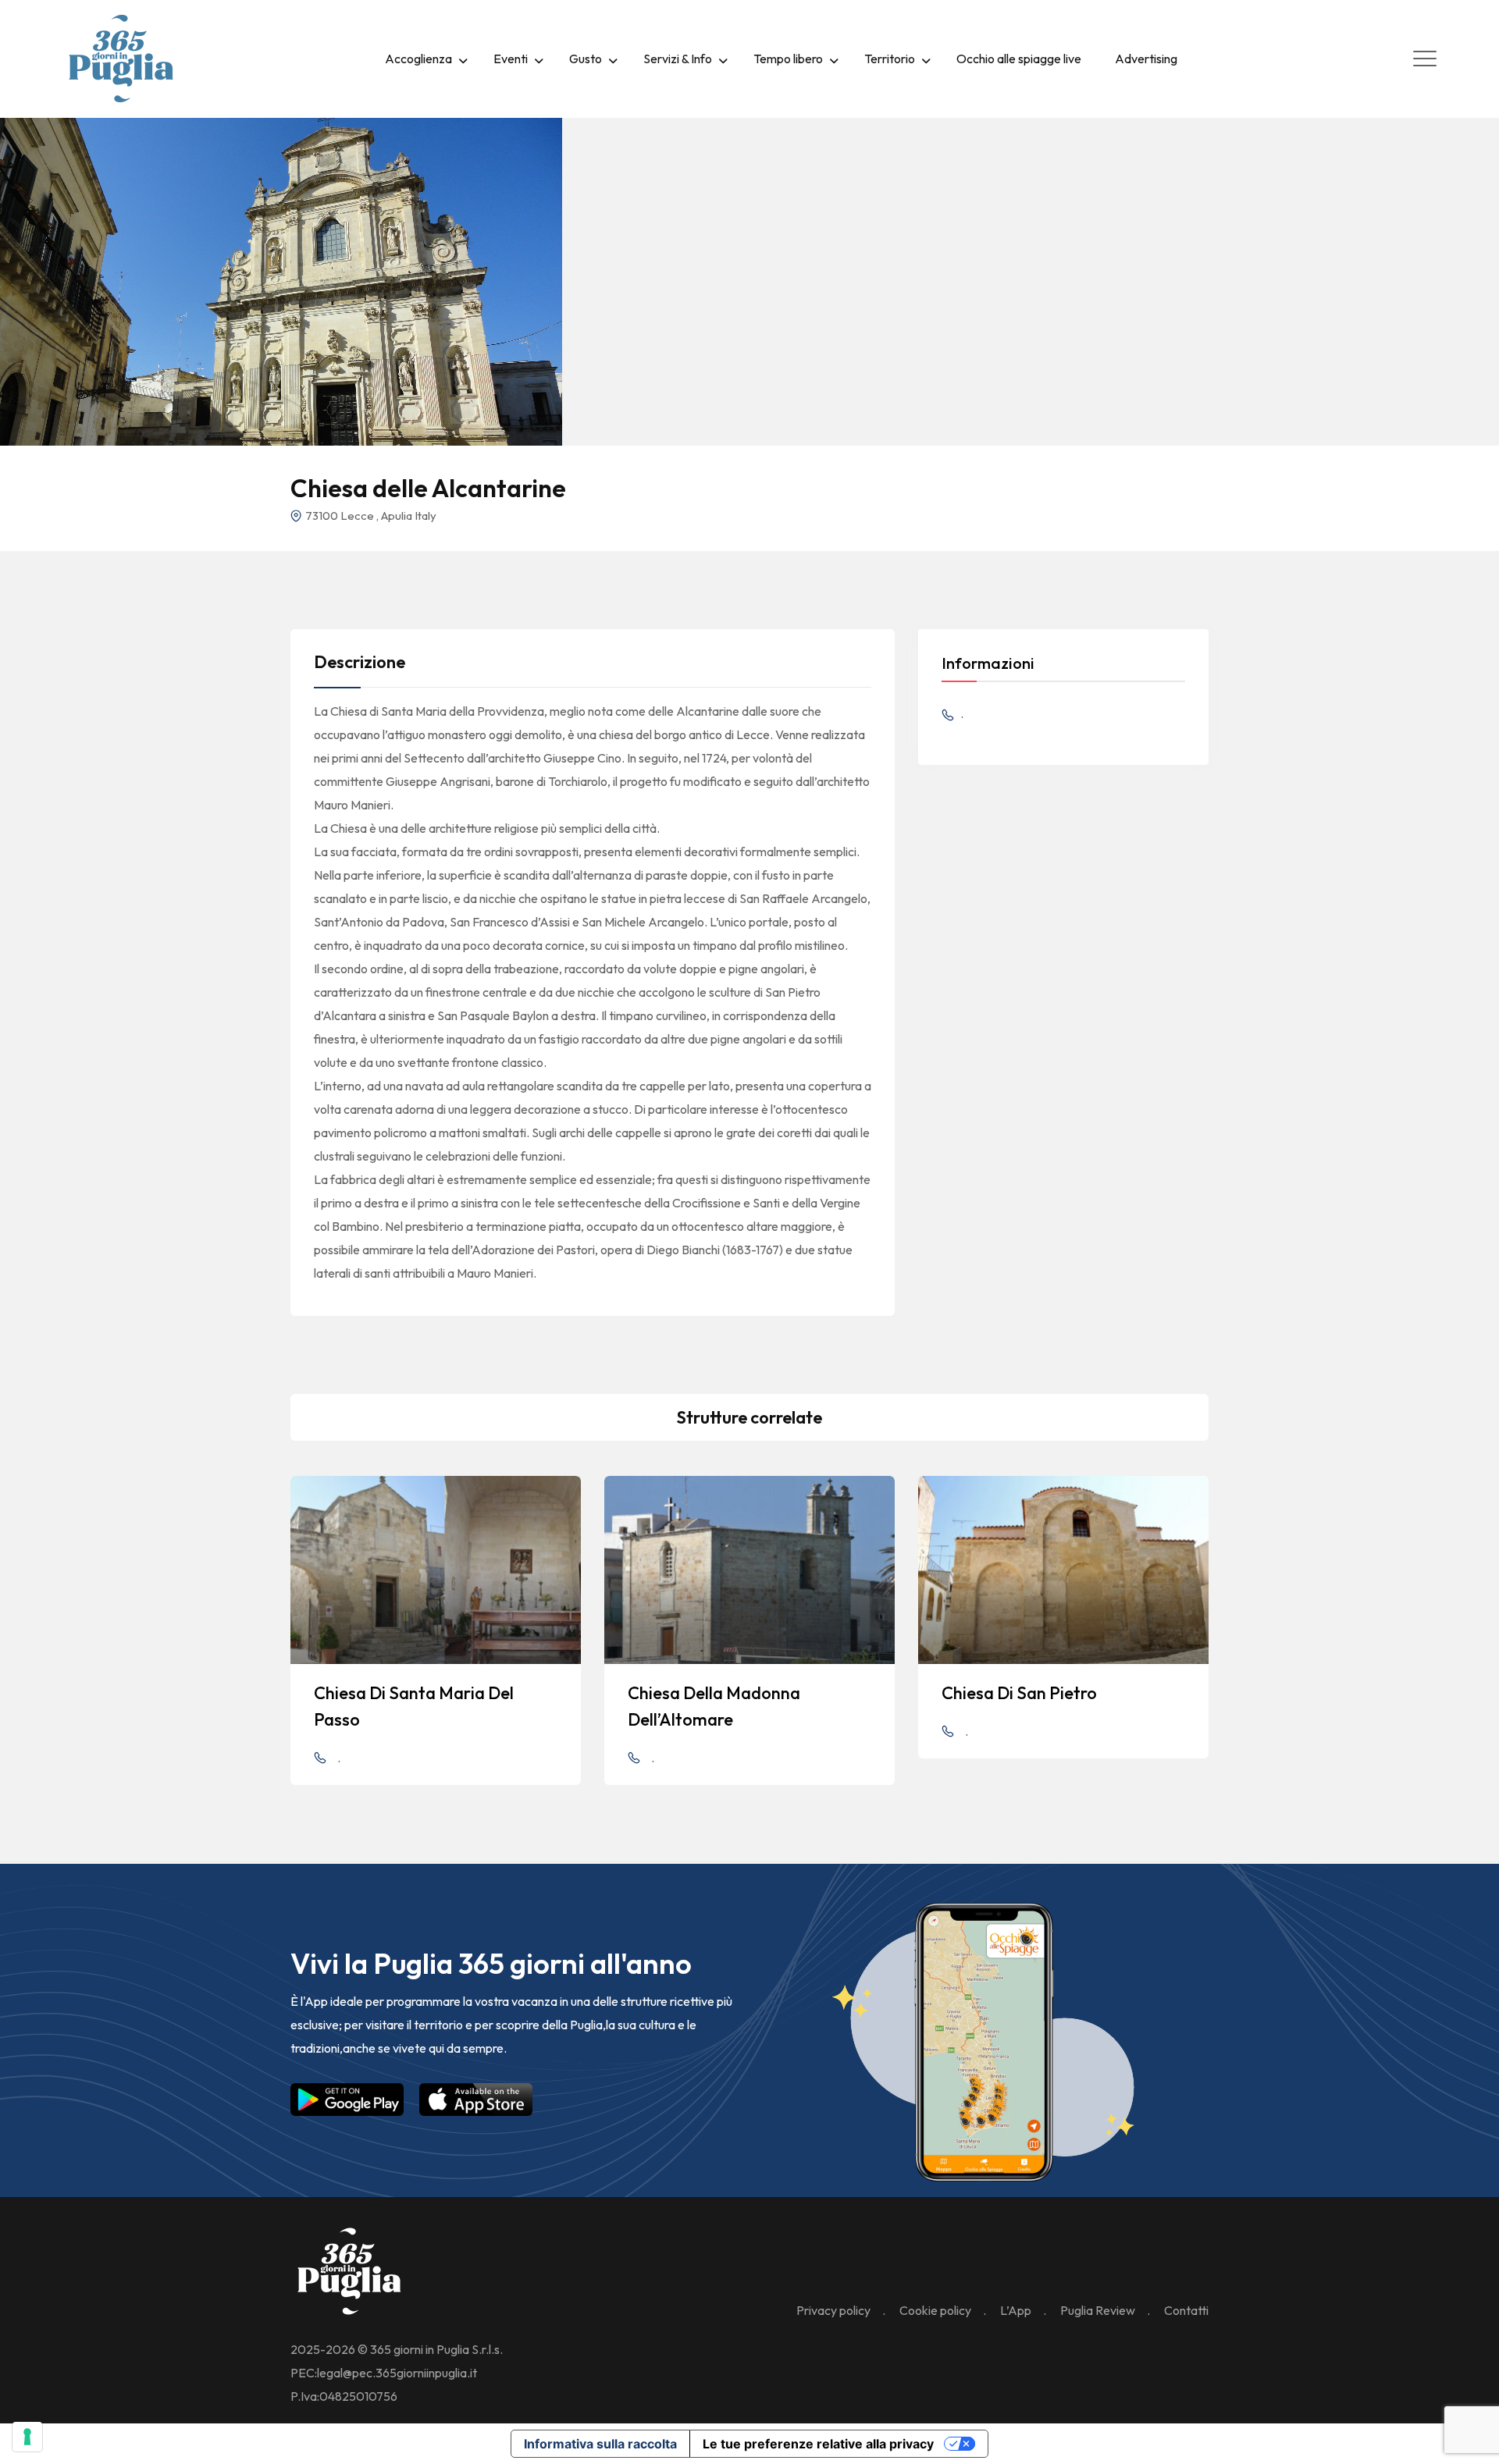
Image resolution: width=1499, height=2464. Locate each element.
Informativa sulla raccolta (600, 2444)
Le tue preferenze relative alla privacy (818, 2444)
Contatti (1186, 2310)
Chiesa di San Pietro (1019, 1693)
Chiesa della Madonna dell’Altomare (714, 1706)
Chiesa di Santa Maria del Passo (414, 1706)
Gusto (586, 59)
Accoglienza (418, 59)
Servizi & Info (678, 59)
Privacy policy (833, 2310)
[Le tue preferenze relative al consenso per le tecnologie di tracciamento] (27, 2437)
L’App (1016, 2310)
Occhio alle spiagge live (1019, 59)
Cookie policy (935, 2310)
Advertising (1146, 59)
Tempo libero (788, 59)
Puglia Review (1098, 2310)
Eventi (511, 59)
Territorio (890, 59)
